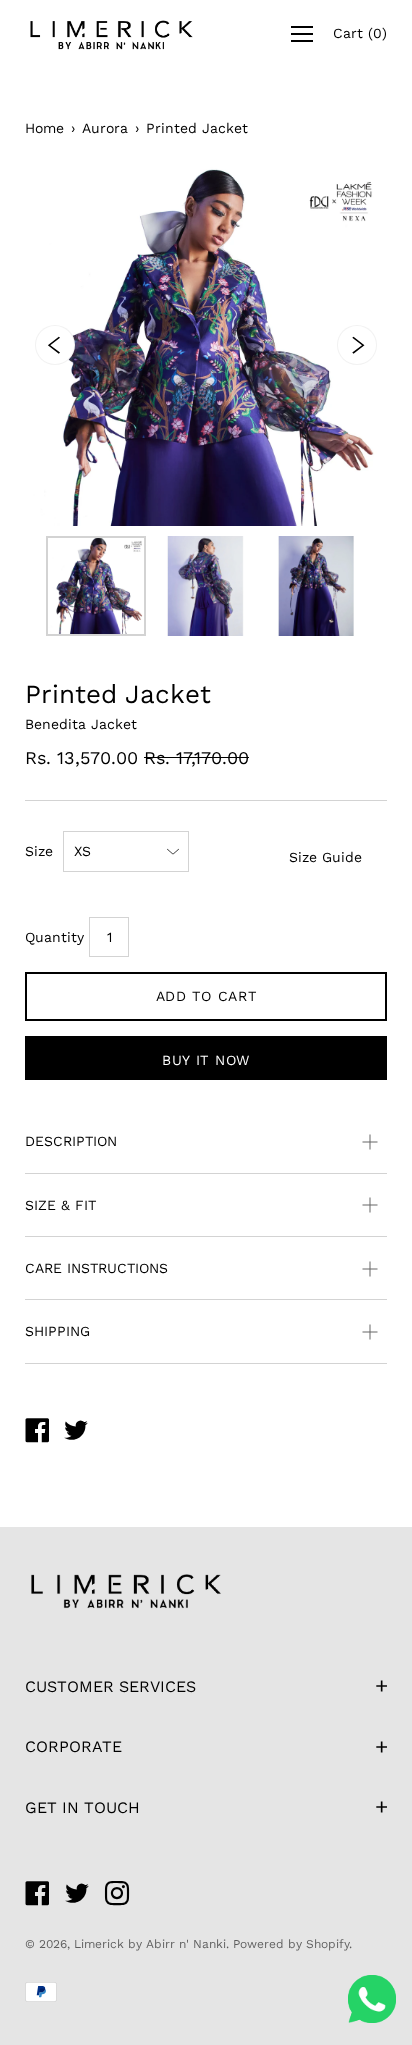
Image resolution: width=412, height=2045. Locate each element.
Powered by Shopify (291, 1944)
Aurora (105, 128)
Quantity (54, 937)
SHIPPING (57, 1331)
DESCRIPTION (71, 1141)
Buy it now (206, 1060)
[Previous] (55, 345)
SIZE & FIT (60, 1205)
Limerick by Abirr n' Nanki (150, 1944)
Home (44, 128)
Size (39, 851)
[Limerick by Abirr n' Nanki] (37, 1433)
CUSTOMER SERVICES (110, 1686)
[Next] (357, 345)
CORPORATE (73, 1746)
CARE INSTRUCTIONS (96, 1268)
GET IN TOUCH (82, 1807)
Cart (360, 33)
